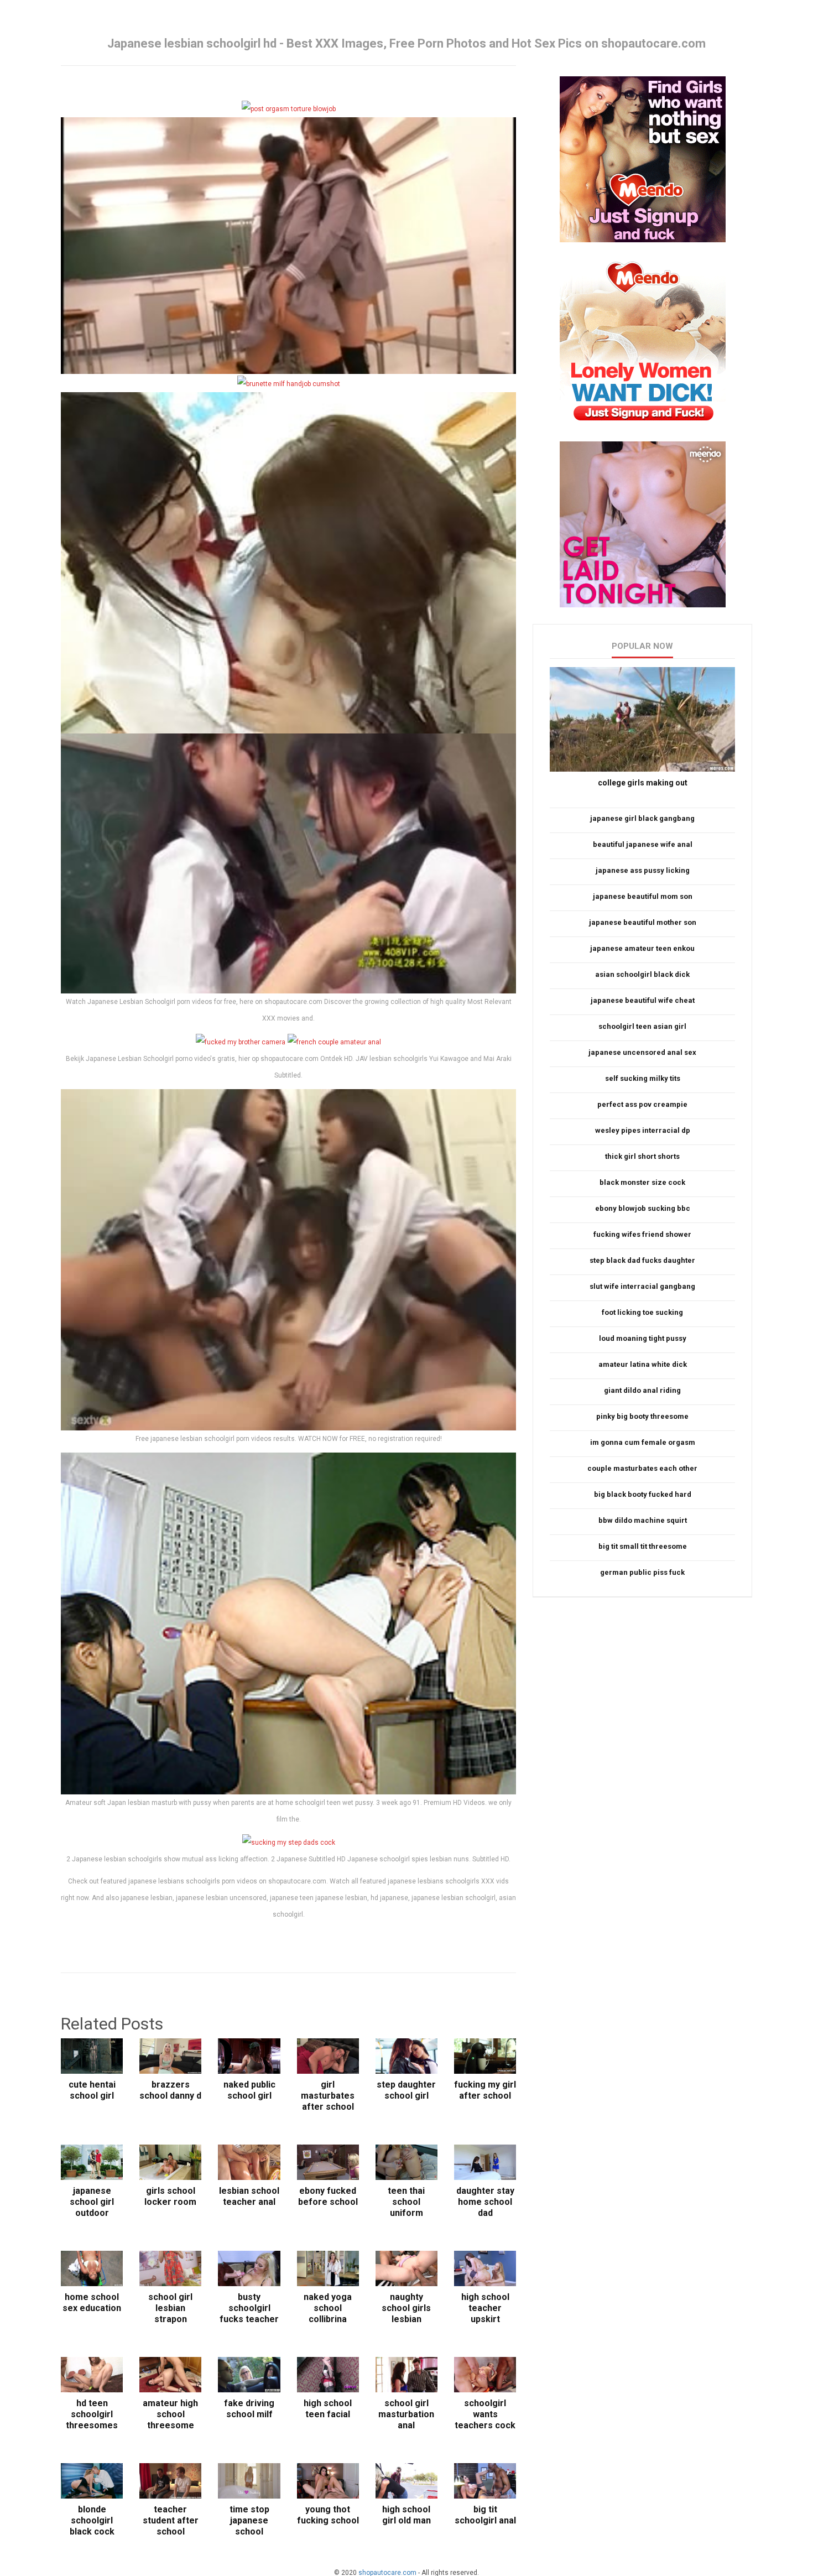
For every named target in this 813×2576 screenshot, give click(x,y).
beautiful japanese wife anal (643, 844)
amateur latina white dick (643, 1364)
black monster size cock (642, 1182)
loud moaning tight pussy (643, 1338)
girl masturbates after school (328, 2096)
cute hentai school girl (92, 2090)
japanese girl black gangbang (642, 818)
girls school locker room (170, 2196)
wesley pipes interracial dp (643, 1130)
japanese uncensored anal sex (642, 1052)
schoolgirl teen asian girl (642, 1026)
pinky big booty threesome (642, 1416)
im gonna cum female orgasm (643, 1442)
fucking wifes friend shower (642, 1234)
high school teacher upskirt (485, 2308)
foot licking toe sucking (642, 1312)
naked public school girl (249, 2090)
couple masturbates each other (642, 1468)
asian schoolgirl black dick (642, 974)
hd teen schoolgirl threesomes (92, 2414)
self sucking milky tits (643, 1078)
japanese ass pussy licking (643, 870)
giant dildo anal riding (642, 1390)
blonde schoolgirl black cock (92, 2520)
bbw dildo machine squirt (643, 1520)
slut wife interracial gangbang (642, 1286)
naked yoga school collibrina (328, 2308)
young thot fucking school (328, 2515)
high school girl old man (406, 2515)
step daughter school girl (406, 2090)
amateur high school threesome (170, 2414)
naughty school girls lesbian (406, 2308)
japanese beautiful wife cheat (643, 1000)
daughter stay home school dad (485, 2202)
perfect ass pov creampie (642, 1104)
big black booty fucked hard (643, 1494)
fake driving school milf (249, 2409)
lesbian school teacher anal (249, 2196)
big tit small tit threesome (643, 1546)
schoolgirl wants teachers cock (485, 2414)
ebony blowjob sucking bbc (643, 1208)
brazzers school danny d (170, 2090)
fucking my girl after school (485, 2090)
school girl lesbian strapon (170, 2308)
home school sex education (92, 2302)
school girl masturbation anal (406, 2414)
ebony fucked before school (328, 2196)
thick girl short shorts (642, 1156)
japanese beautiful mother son (643, 922)
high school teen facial (328, 2409)
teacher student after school (171, 2520)
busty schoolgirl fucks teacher (249, 2308)
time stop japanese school (249, 2520)
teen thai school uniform (406, 2202)
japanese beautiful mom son (643, 896)
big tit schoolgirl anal (485, 2515)
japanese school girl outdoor (92, 2202)
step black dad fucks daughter (642, 1260)
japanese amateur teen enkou (642, 948)
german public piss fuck (642, 1572)
